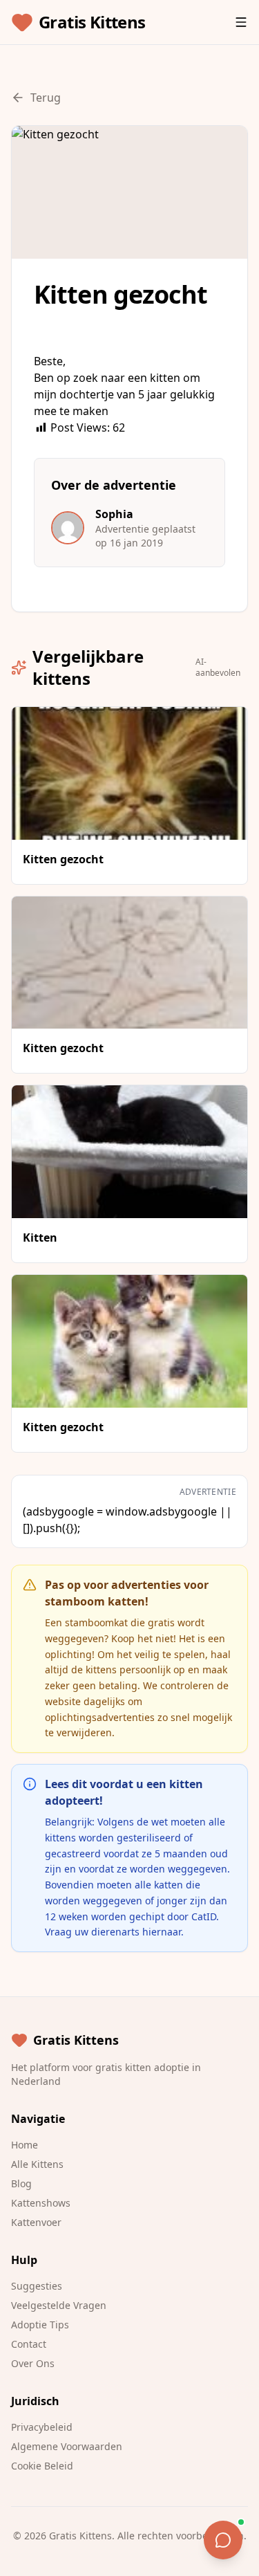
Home (25, 2145)
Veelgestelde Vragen (59, 2305)
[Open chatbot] (223, 2540)
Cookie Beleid (42, 2466)
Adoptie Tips (40, 2325)
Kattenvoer (36, 2222)
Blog (21, 2183)
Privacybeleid (42, 2427)
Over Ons (33, 2363)
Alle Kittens (37, 2164)
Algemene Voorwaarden (67, 2446)
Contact (29, 2344)
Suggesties (37, 2286)
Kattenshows (41, 2203)
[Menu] (241, 22)
